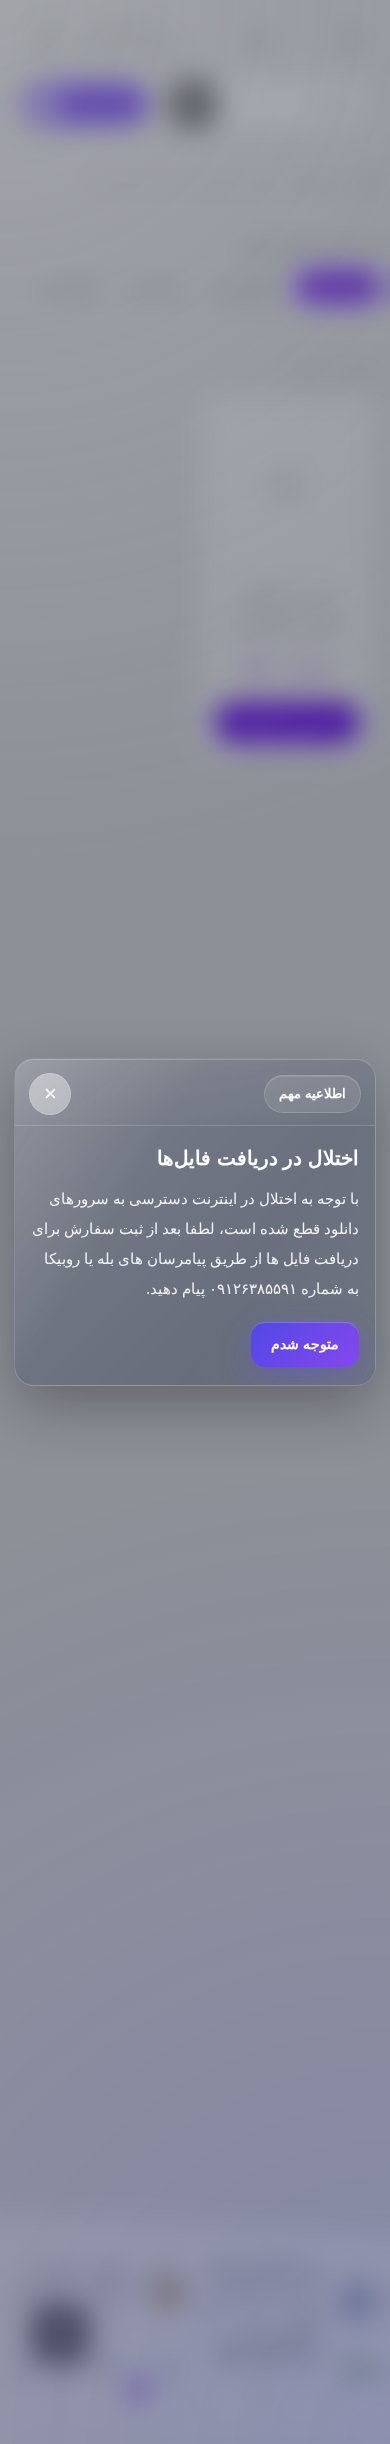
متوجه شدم (305, 1344)
